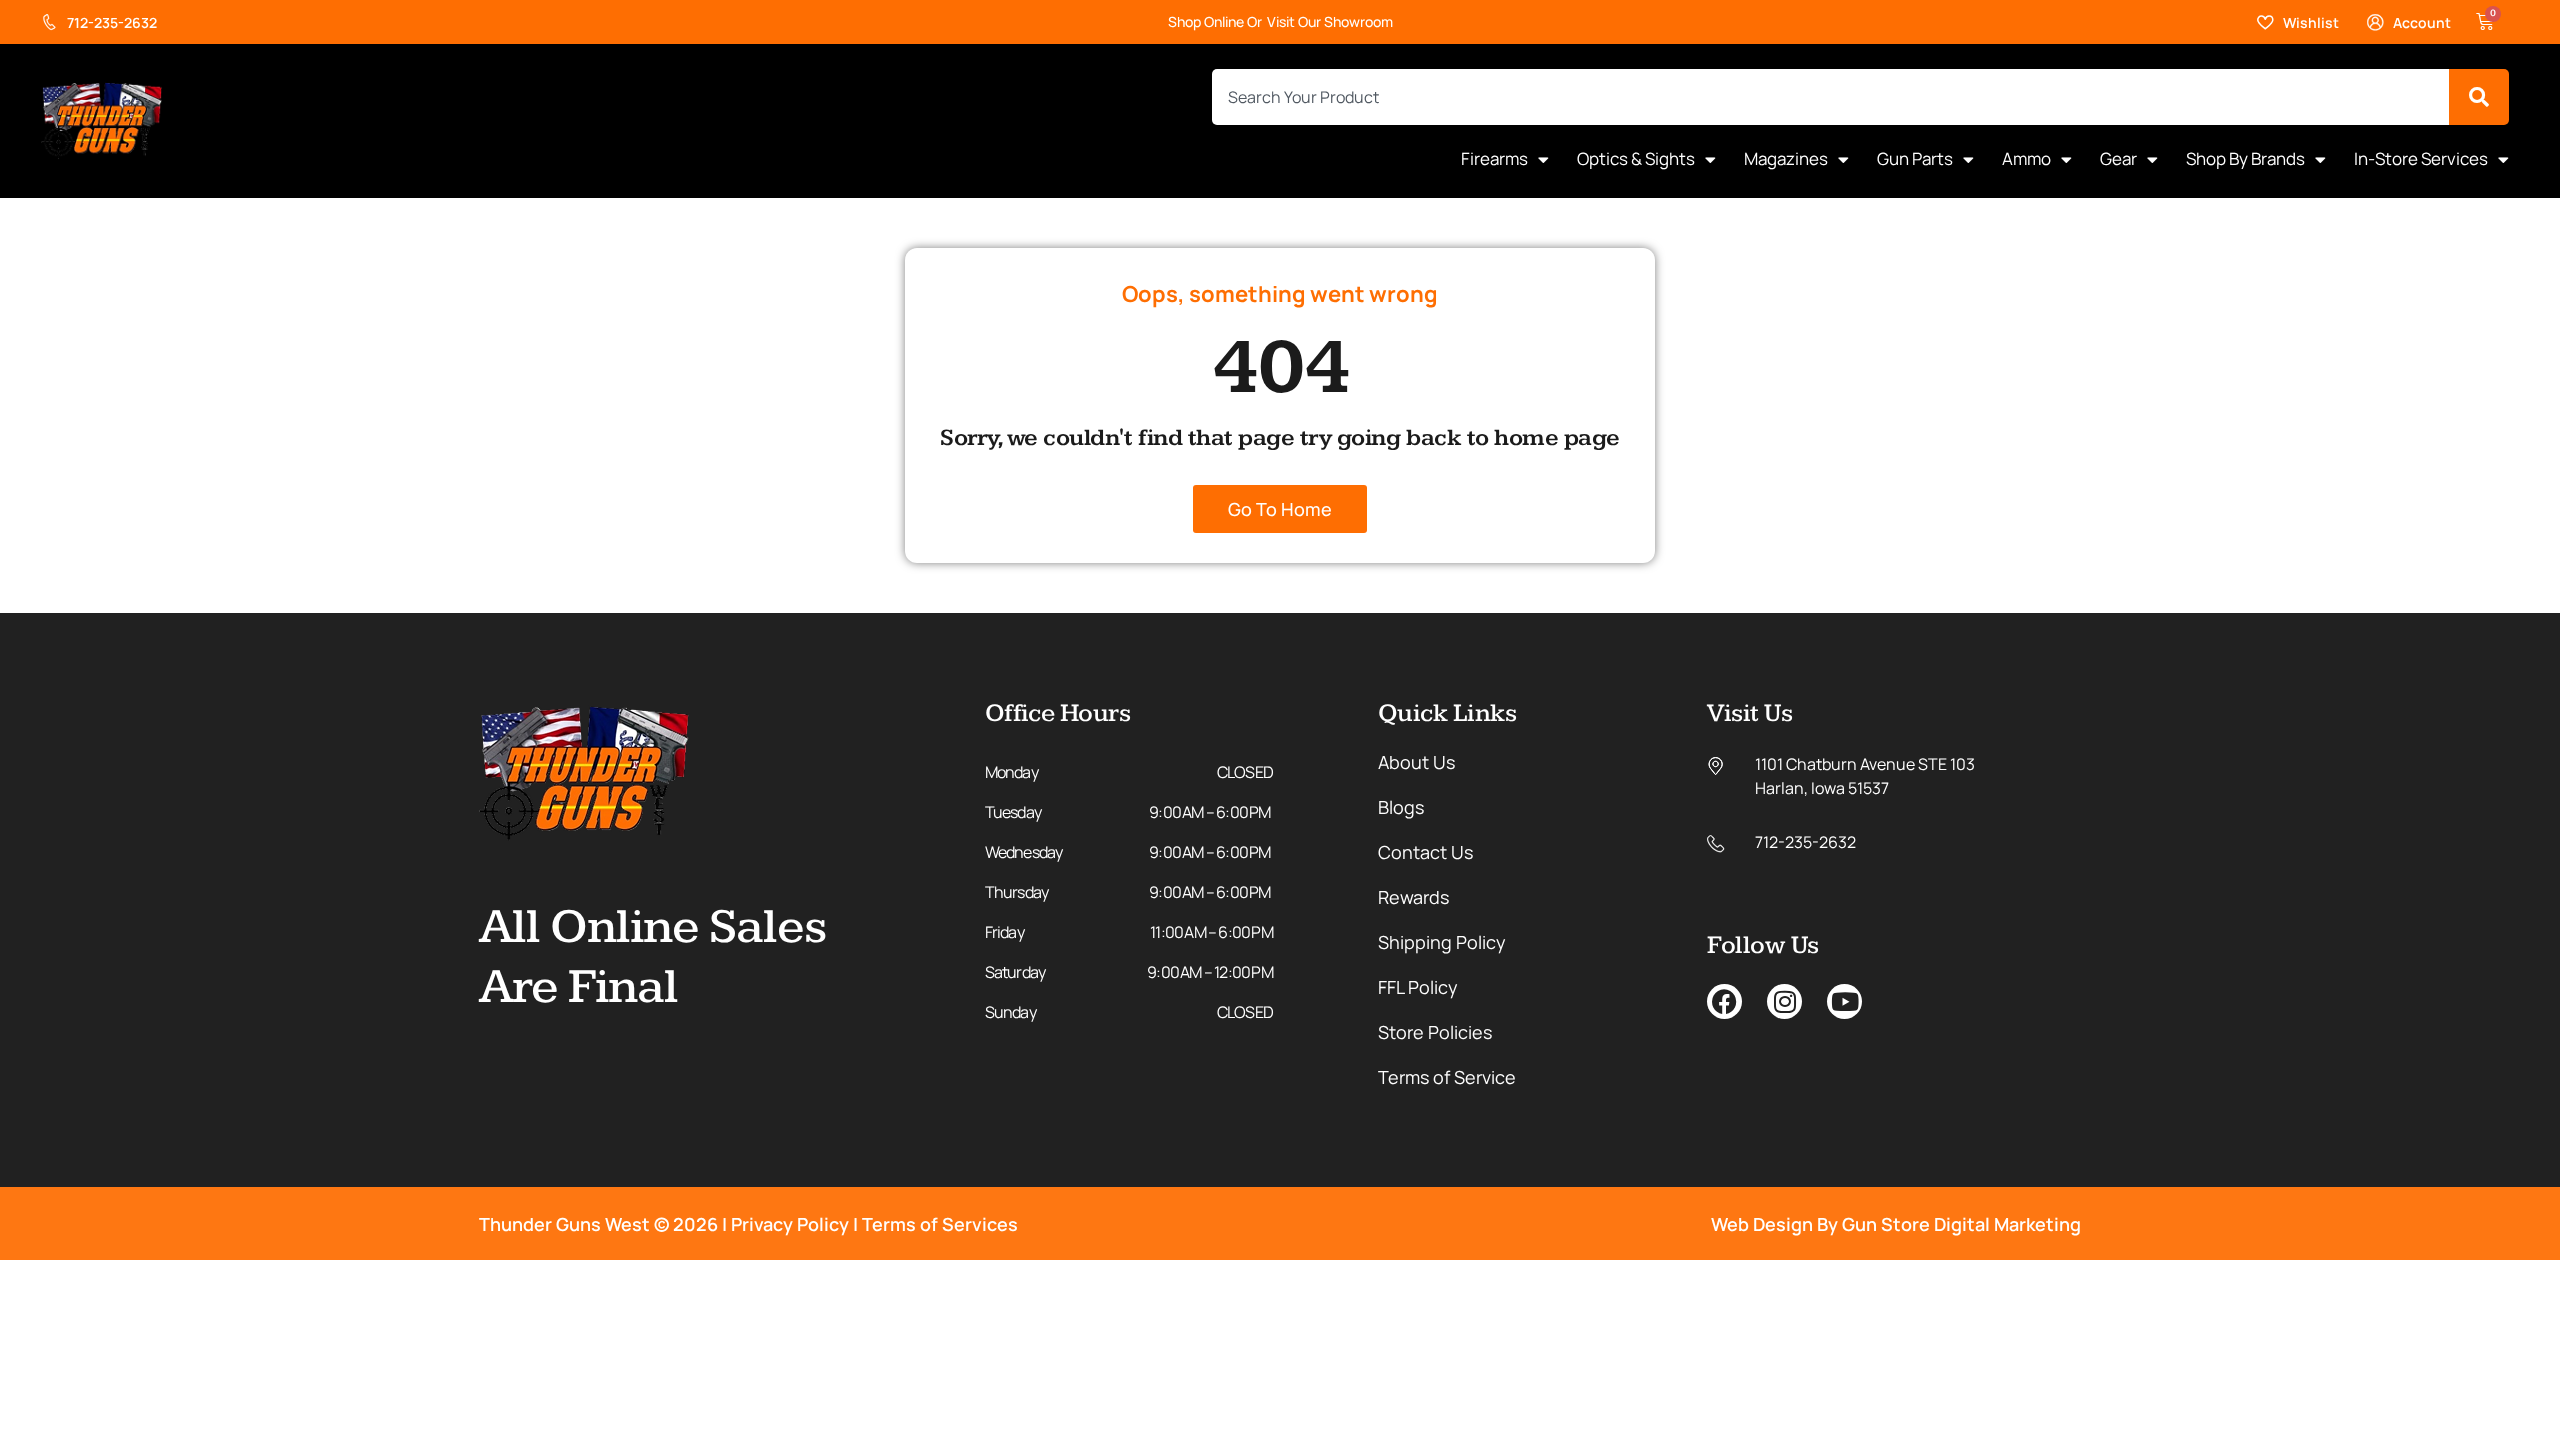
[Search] (2479, 97)
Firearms (1494, 158)
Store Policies (1435, 1032)
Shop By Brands (2245, 158)
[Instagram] (1784, 1001)
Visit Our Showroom (1330, 21)
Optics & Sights (1636, 158)
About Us (1416, 762)
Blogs (1401, 807)
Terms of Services (940, 1224)
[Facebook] (1724, 1001)
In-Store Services (2421, 158)
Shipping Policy (1442, 942)
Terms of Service (1447, 1077)
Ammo (2026, 158)
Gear (2118, 158)
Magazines (1786, 158)
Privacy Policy (790, 1224)
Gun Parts (1915, 158)
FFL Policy (1418, 987)
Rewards (1413, 897)
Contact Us (1425, 852)
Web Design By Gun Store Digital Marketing (1896, 1224)
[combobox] (1830, 97)
